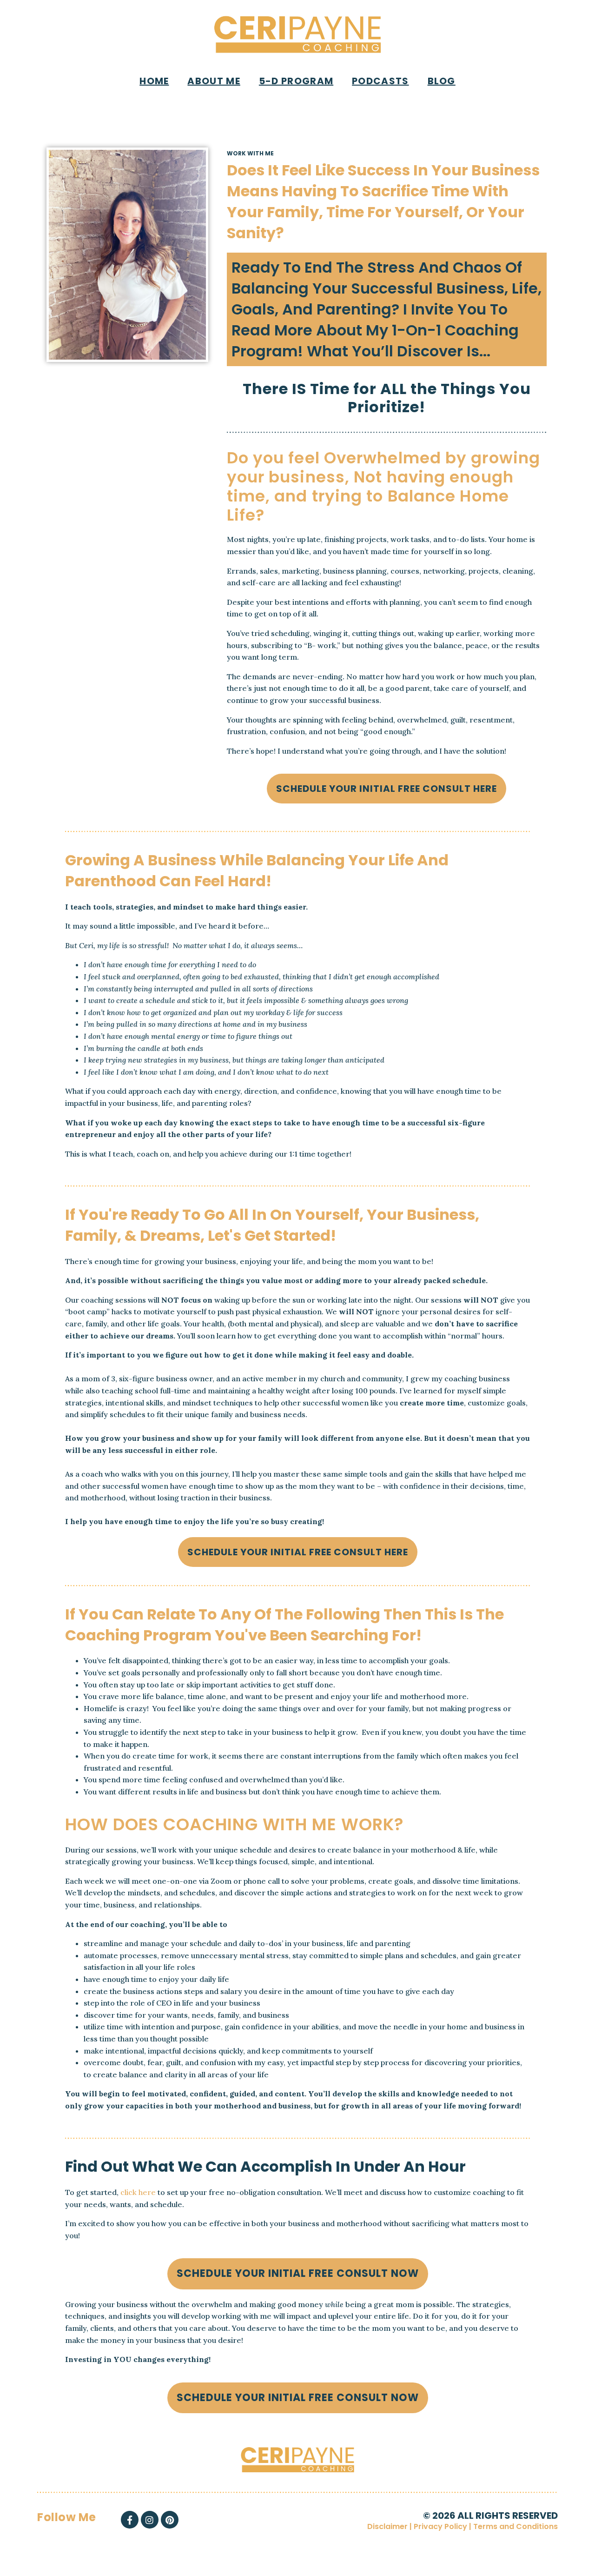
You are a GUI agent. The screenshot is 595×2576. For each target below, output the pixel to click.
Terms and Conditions (516, 2526)
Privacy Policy (440, 2526)
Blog (442, 81)
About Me (214, 81)
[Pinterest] (170, 2520)
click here (138, 2192)
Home (154, 81)
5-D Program (296, 81)
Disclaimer (387, 2526)
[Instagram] (150, 2520)
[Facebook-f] (130, 2520)
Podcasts (380, 81)
